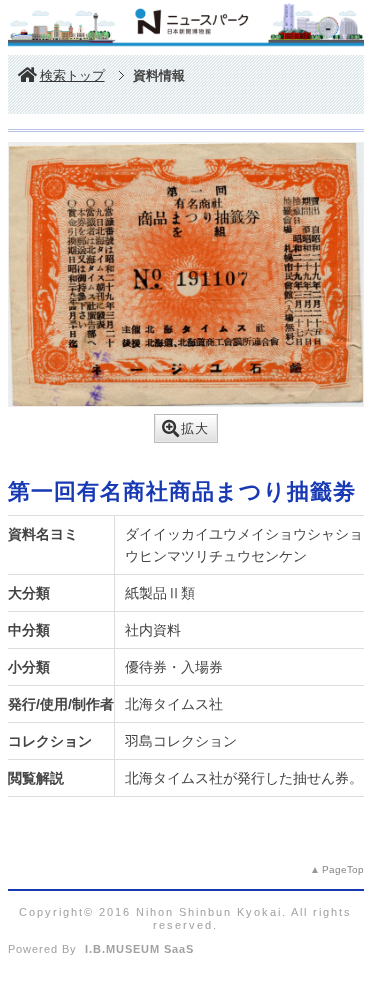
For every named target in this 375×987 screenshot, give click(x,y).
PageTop (343, 869)
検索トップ (72, 75)
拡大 (195, 428)
